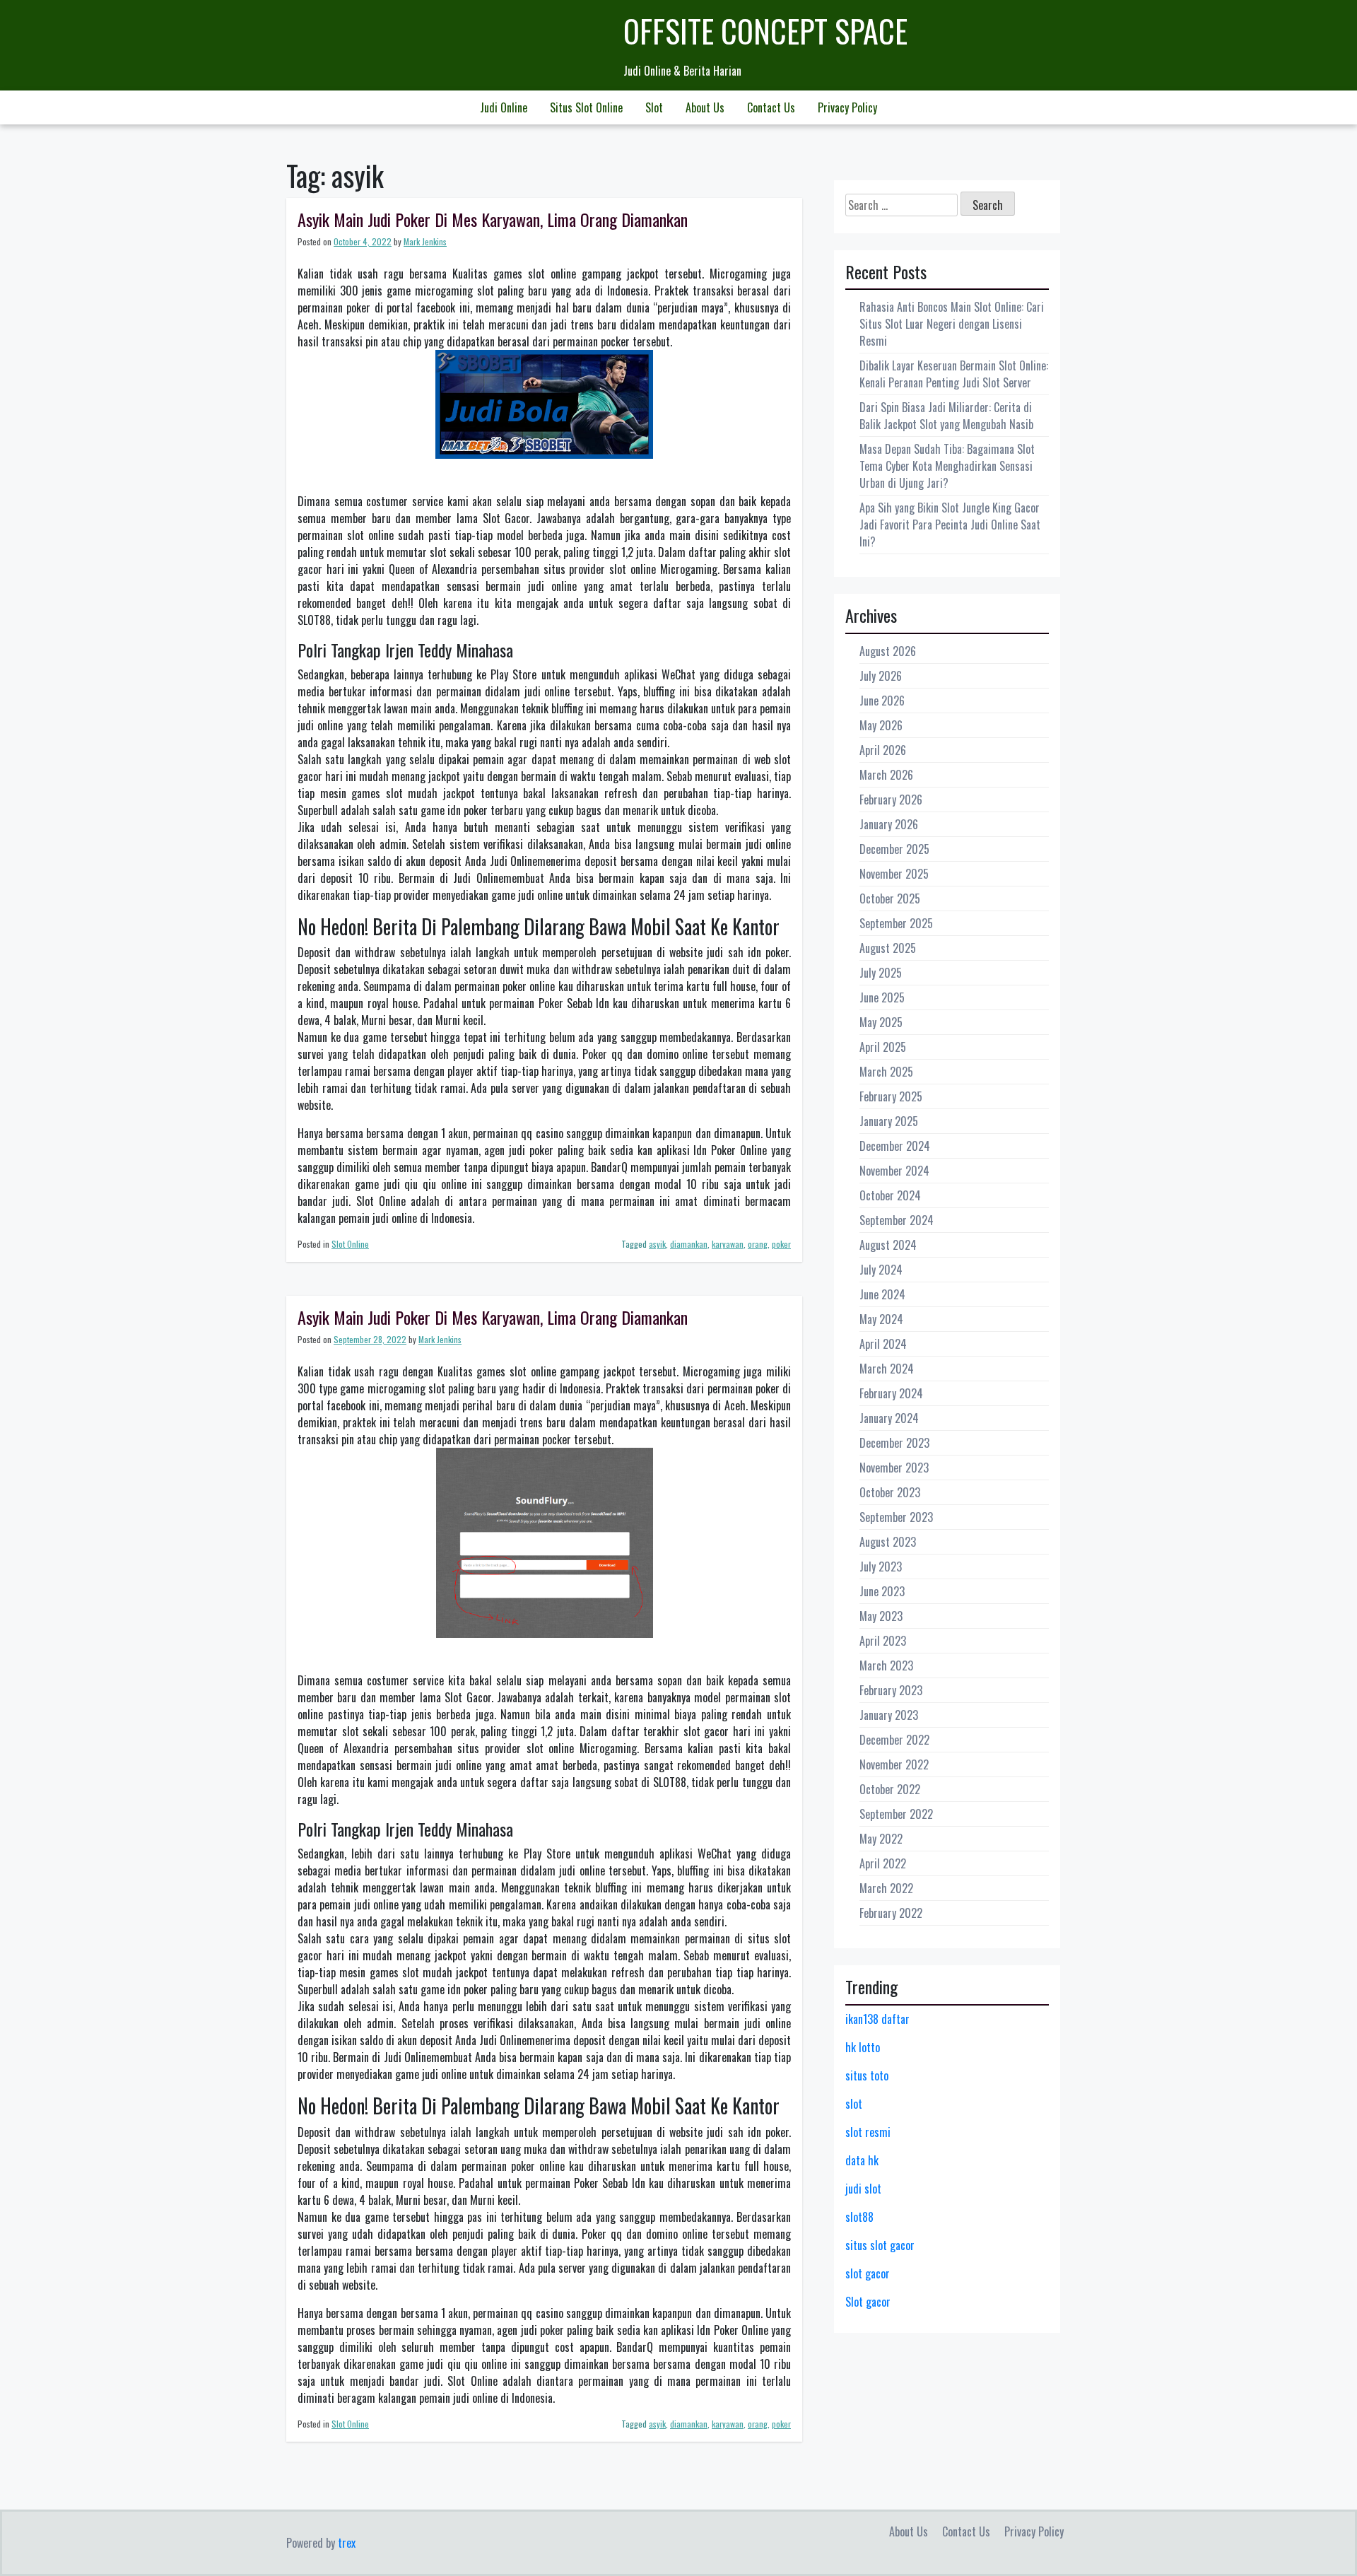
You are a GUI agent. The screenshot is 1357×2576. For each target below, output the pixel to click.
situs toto (867, 2076)
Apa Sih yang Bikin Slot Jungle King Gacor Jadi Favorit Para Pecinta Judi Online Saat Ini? (950, 525)
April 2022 (883, 1863)
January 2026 (889, 824)
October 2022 (890, 1789)
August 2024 (888, 1245)
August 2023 (888, 1542)
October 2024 (890, 1195)
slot (854, 2104)
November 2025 (894, 874)
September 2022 (896, 1814)
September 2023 (896, 1517)
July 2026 (881, 676)
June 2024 (882, 1294)
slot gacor (868, 2273)
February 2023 (891, 1690)
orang (758, 1244)
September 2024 (897, 1220)
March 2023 (886, 1665)
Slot (654, 107)
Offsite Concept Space (765, 31)
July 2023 (881, 1567)
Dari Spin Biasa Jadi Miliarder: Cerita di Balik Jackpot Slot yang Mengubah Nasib (946, 416)
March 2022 (886, 1888)
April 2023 (883, 1641)
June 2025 (882, 997)
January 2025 (889, 1121)
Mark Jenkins (425, 241)
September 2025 (896, 923)
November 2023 (894, 1468)
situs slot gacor (880, 2245)
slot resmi (868, 2132)
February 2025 (891, 1096)
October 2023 (890, 1492)
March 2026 (886, 775)
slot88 (859, 2217)
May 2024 (881, 1319)
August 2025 (888, 948)
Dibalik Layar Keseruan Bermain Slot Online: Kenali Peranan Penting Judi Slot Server (954, 374)
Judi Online (504, 107)
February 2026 (891, 800)
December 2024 (895, 1146)
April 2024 (883, 1344)
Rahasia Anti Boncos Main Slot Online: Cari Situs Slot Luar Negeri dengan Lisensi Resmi (952, 324)
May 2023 (881, 1616)
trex (347, 2543)
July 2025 (881, 973)
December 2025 (894, 849)
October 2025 (890, 898)
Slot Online (350, 1244)
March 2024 (887, 1369)
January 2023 (889, 1715)
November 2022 (894, 1764)
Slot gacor (868, 2302)
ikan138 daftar (877, 2019)
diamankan (689, 1244)
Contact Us (771, 107)
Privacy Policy (847, 107)
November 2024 (894, 1171)
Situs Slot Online (586, 107)
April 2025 (883, 1047)
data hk (862, 2160)
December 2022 (894, 1740)
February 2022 (891, 1913)
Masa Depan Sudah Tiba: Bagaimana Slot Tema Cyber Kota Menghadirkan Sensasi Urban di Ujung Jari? (947, 466)
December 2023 (894, 1443)
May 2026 (881, 725)
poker (781, 1244)
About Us (705, 107)
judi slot (863, 2189)
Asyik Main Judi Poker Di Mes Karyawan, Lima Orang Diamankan (493, 219)
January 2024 (889, 1418)
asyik (657, 1244)
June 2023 (882, 1591)
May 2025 (881, 1022)
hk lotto (863, 2047)
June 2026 (882, 701)
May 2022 (881, 1839)
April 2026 (883, 750)
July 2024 (881, 1270)
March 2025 (886, 1072)
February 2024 (891, 1393)
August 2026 (888, 651)
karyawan (728, 1244)
